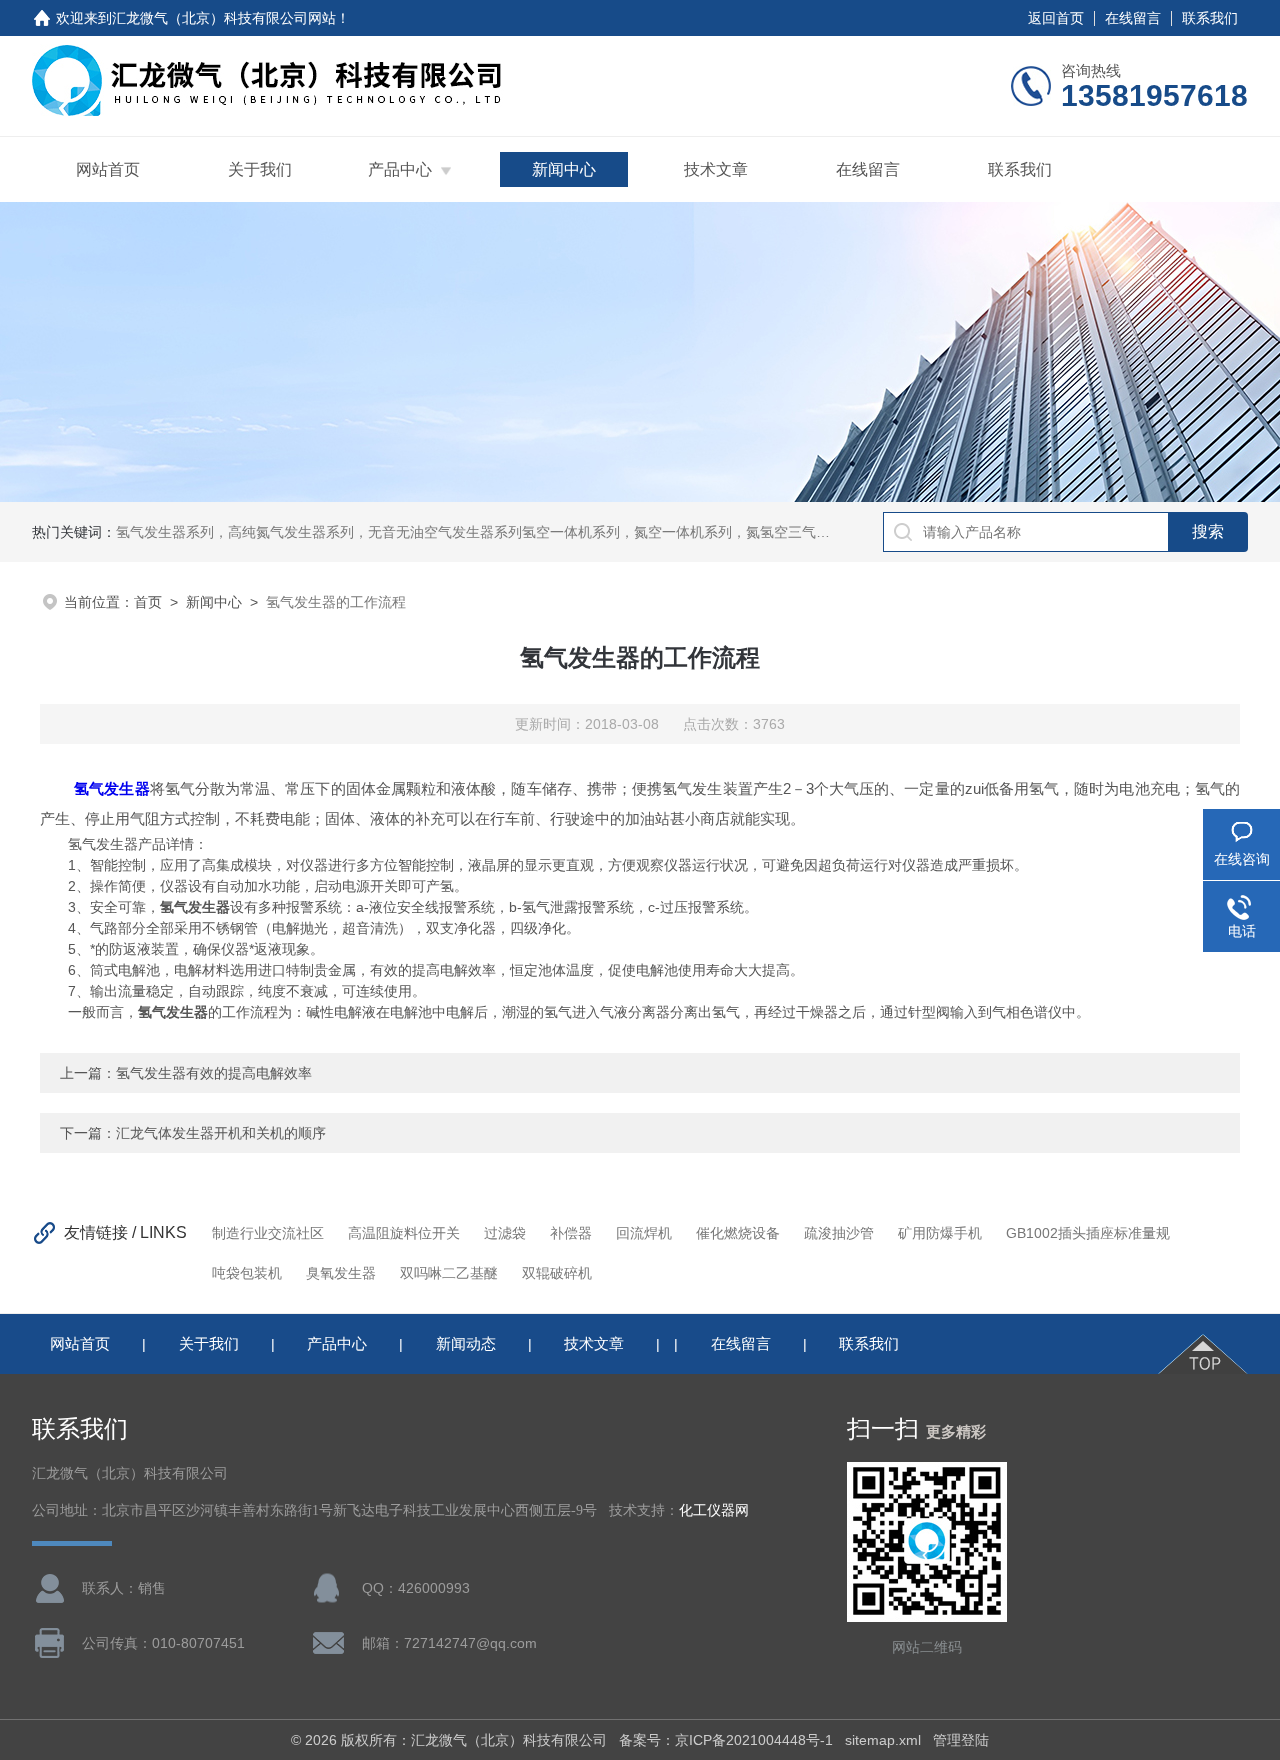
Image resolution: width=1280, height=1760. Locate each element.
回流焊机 (644, 1233)
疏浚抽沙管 (839, 1233)
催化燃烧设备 (738, 1233)
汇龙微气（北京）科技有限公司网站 (224, 18)
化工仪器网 (714, 1510)
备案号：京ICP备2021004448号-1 (726, 1740)
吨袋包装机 (247, 1273)
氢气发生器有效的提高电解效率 (214, 1073)
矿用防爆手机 (940, 1233)
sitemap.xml (883, 1740)
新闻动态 (466, 1343)
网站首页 (108, 169)
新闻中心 (564, 169)
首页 (148, 602)
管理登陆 (961, 1740)
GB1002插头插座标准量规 (1088, 1233)
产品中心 (400, 169)
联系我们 (1210, 18)
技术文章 (716, 169)
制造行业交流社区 (268, 1233)
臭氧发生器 (341, 1273)
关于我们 (260, 169)
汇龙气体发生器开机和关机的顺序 (221, 1133)
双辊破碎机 (557, 1273)
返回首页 (1056, 18)
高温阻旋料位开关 (404, 1233)
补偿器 (571, 1233)
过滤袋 (505, 1233)
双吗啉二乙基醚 (449, 1273)
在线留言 (1133, 18)
